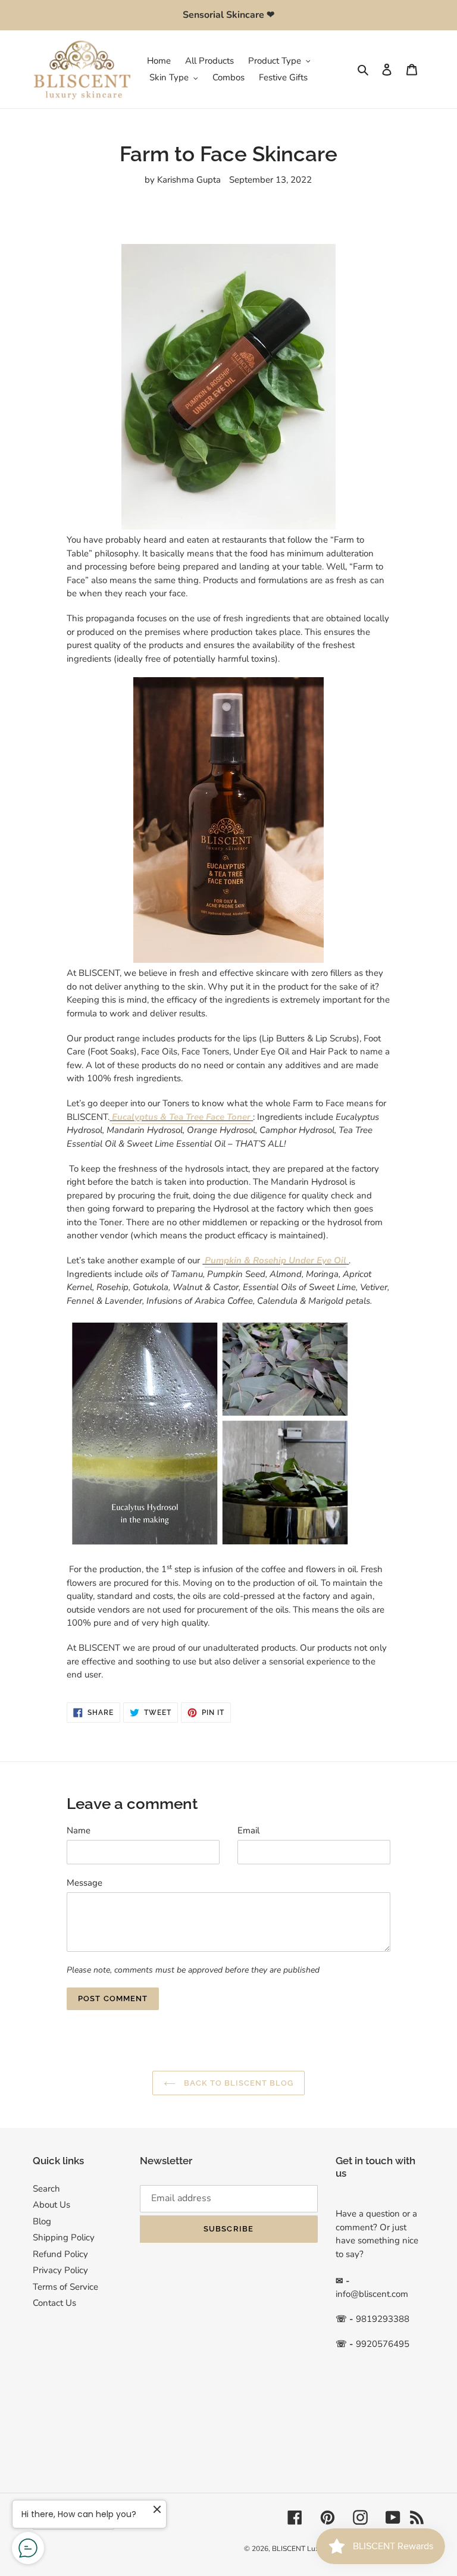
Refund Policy (60, 2254)
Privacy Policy (60, 2270)
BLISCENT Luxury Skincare (315, 2549)
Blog (42, 2221)
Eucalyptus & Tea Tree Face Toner (181, 1117)
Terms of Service (65, 2287)
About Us (51, 2205)
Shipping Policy (64, 2237)
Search (46, 2189)
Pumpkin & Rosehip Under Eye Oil (276, 1260)
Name (79, 1830)
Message (84, 1883)
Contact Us (54, 2303)
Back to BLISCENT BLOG (238, 2083)
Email (248, 1830)
